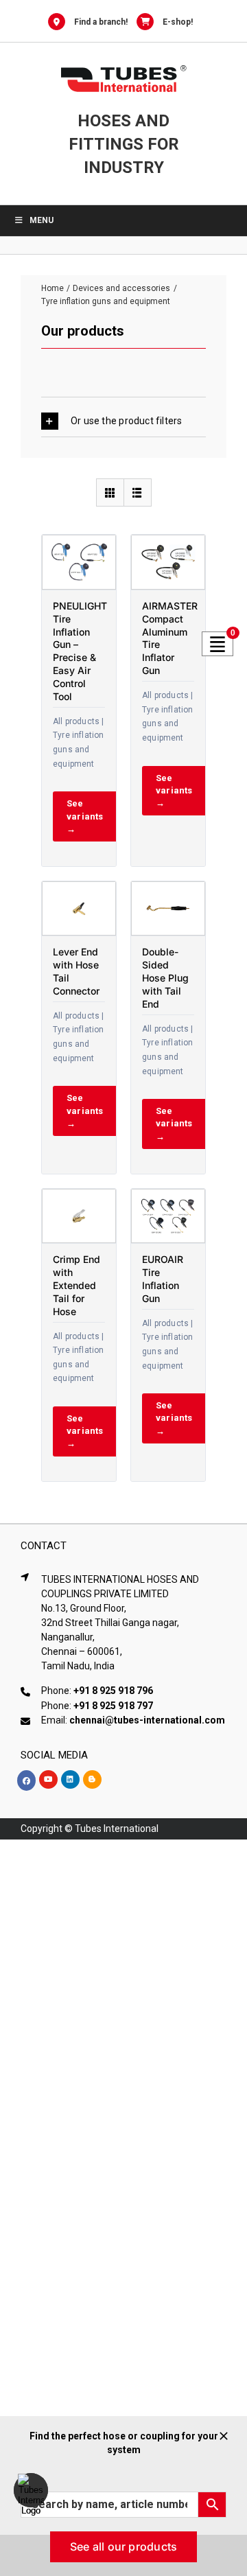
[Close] (224, 2436)
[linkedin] (70, 1779)
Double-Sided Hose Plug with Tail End (165, 978)
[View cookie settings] (31, 2490)
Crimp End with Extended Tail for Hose (77, 1285)
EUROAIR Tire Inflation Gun (163, 1279)
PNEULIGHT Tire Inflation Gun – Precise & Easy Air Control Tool (80, 651)
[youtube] (48, 1779)
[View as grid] (110, 492)
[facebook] (26, 1780)
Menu (42, 220)
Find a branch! (101, 22)
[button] (123, 421)
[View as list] (138, 492)
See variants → (85, 816)
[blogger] (92, 1779)
